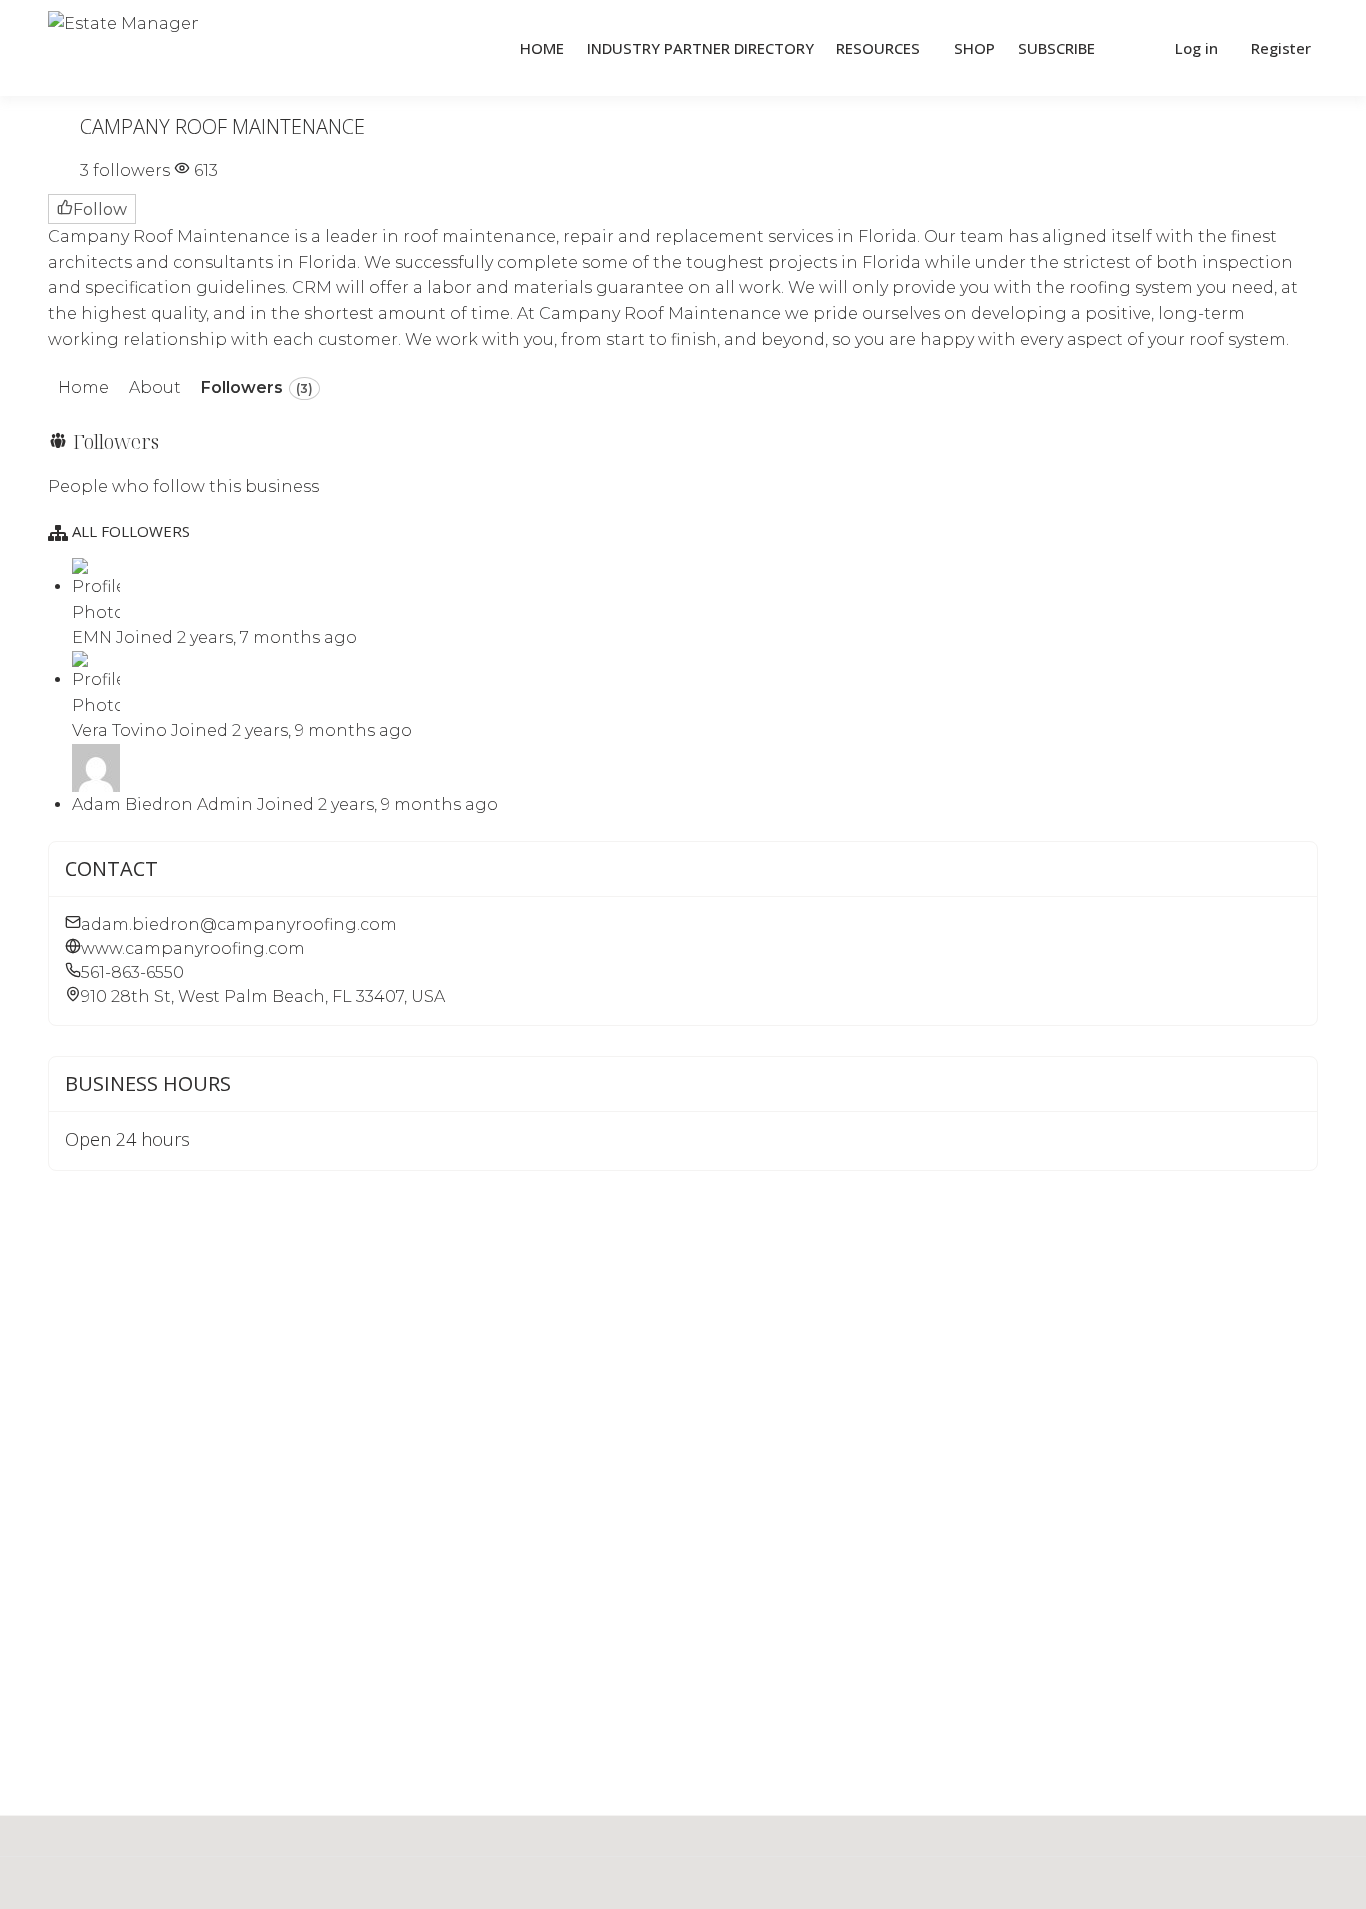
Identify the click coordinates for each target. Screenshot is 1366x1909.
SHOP (974, 48)
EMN (94, 637)
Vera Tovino (121, 730)
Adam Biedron (134, 804)
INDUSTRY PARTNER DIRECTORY (700, 48)
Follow (100, 209)
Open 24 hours (127, 1139)
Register (1281, 48)
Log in (1196, 48)
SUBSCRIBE (1056, 48)
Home (83, 387)
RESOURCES (878, 48)
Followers (257, 387)
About (155, 387)
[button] (1133, 48)
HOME (542, 48)
